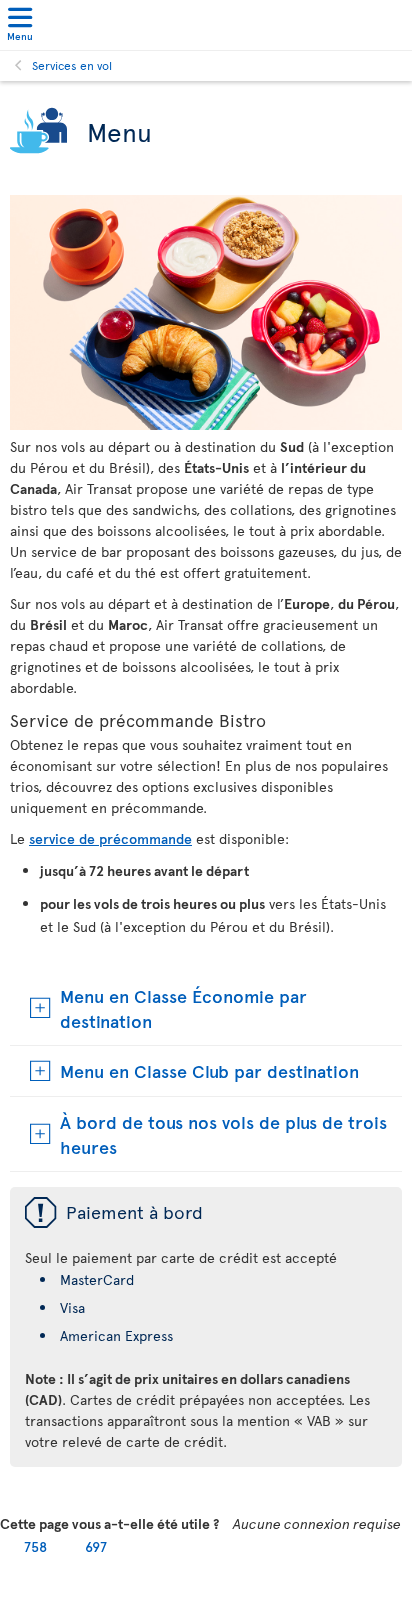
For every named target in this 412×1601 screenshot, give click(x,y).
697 (96, 1546)
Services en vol (72, 65)
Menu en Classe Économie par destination (183, 1008)
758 (35, 1546)
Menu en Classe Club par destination (209, 1070)
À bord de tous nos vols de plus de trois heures (223, 1134)
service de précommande (110, 838)
